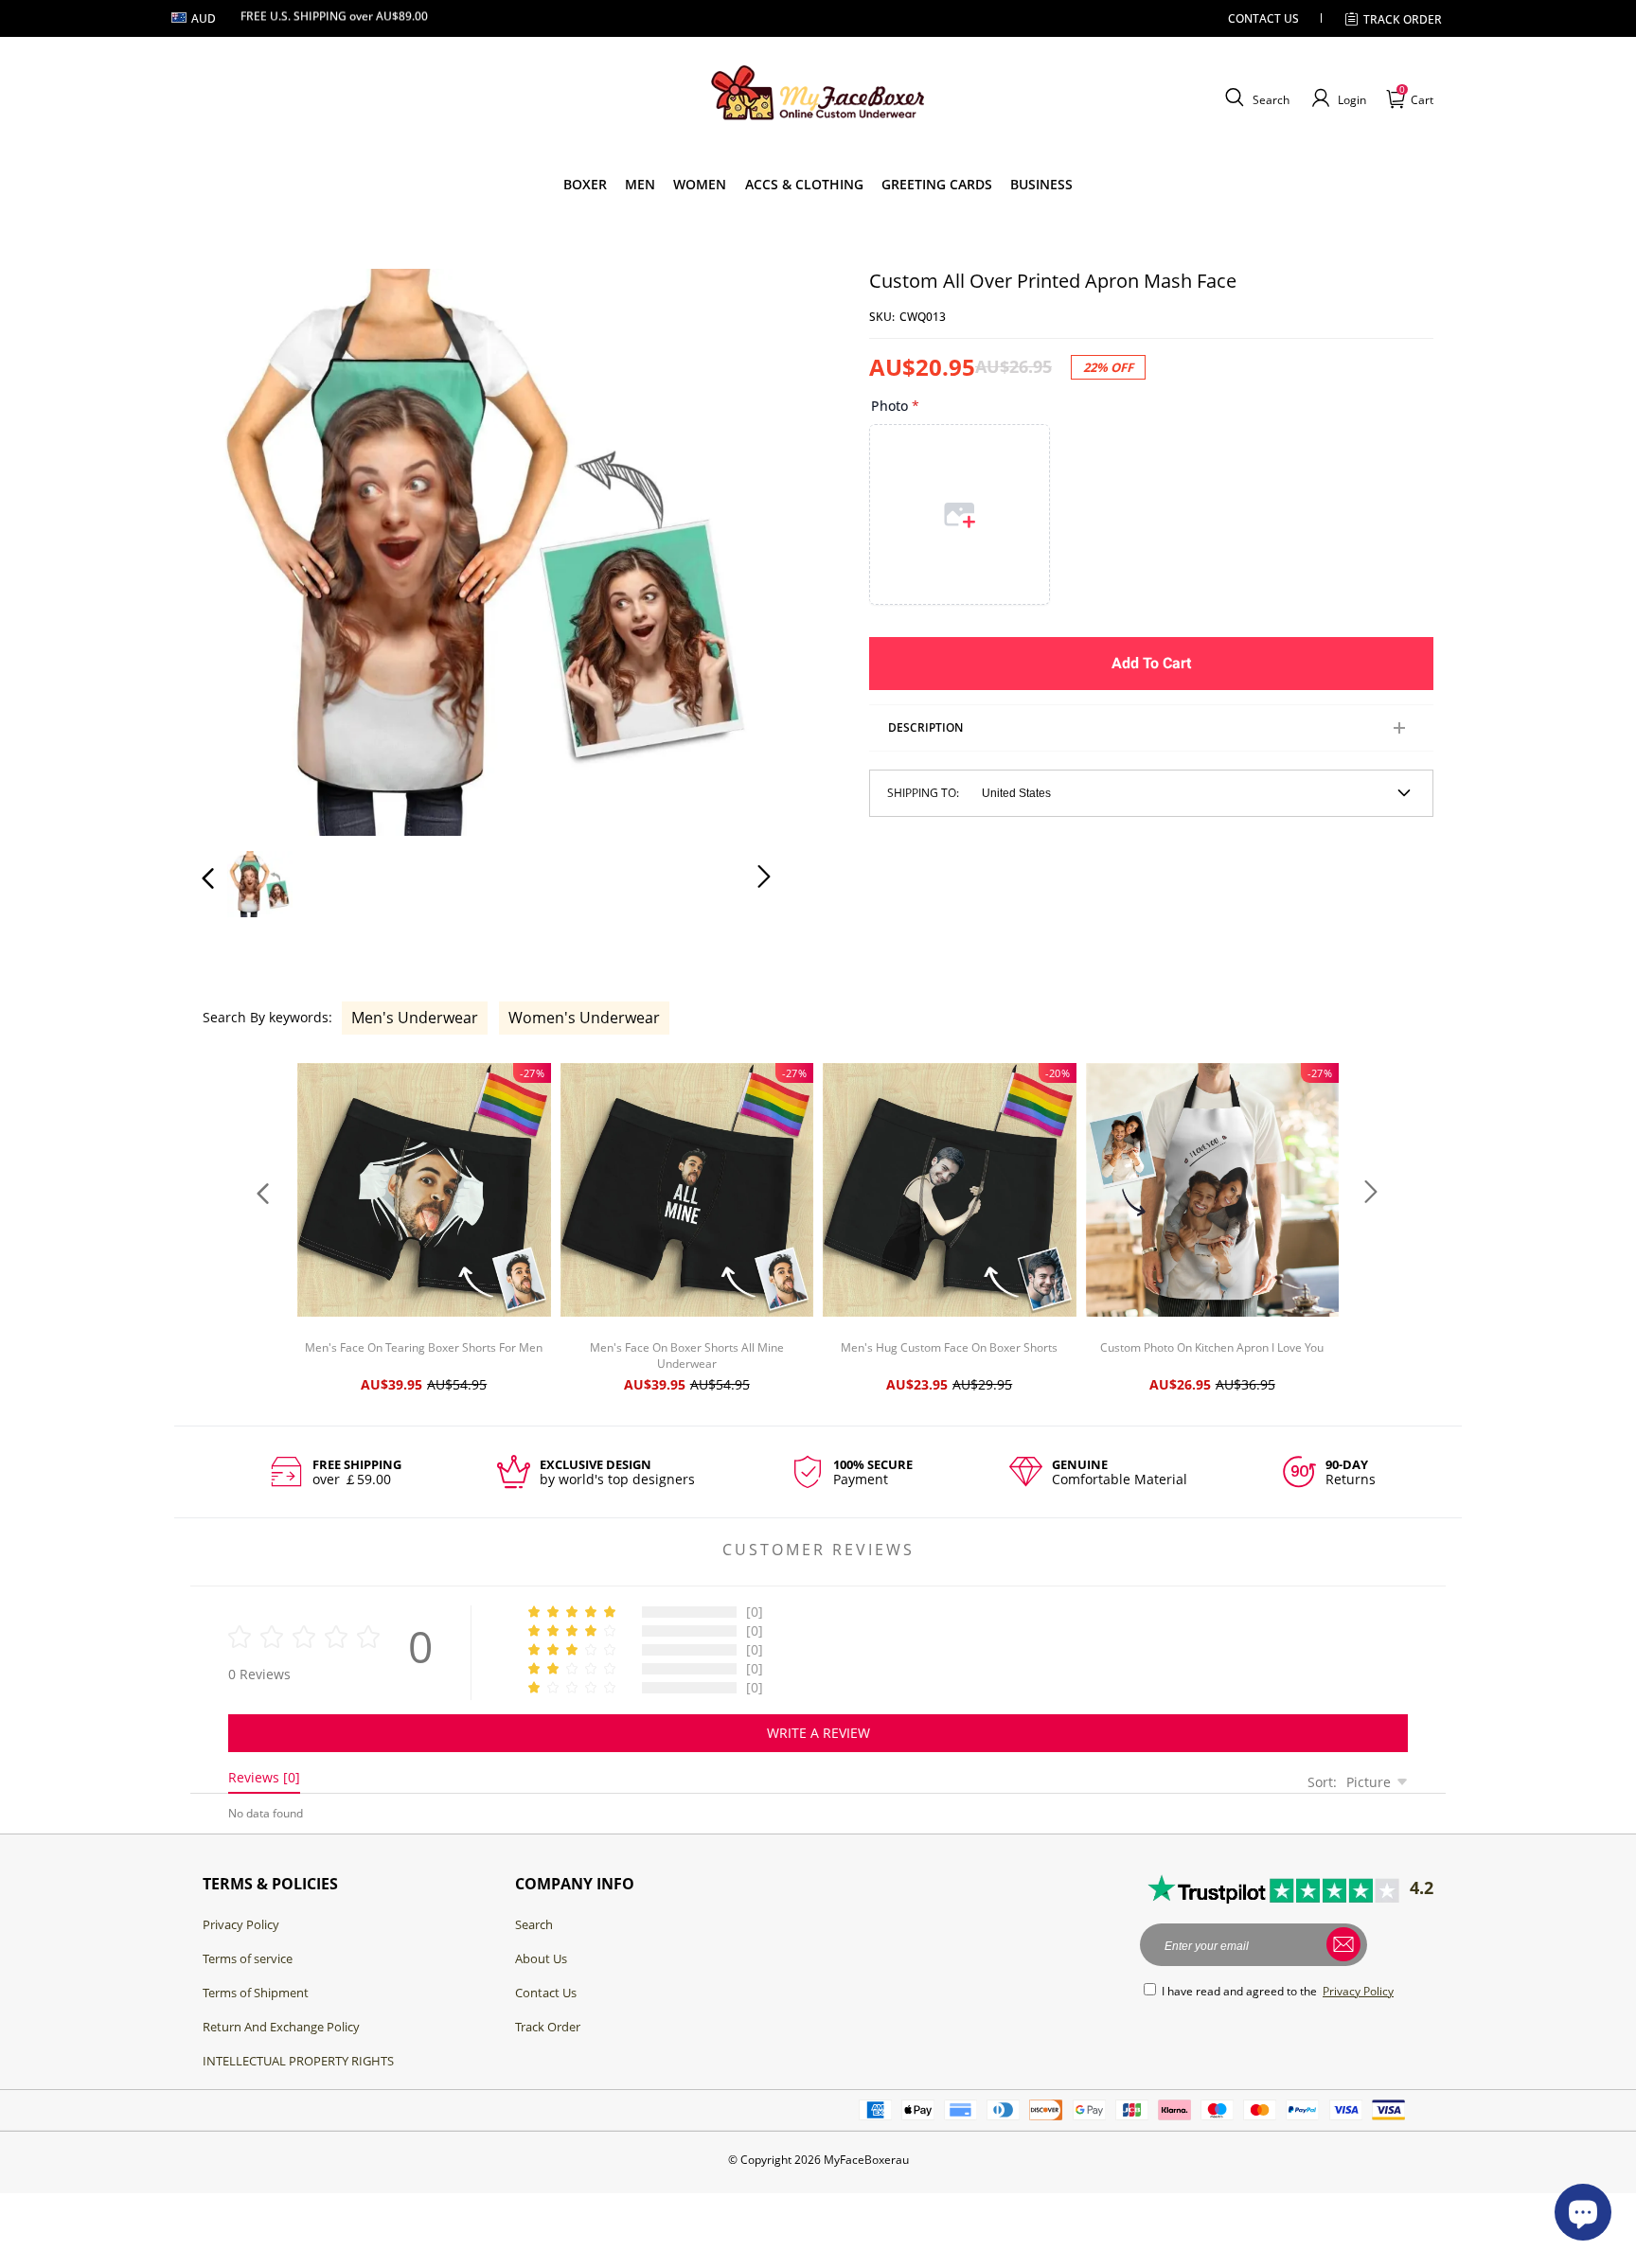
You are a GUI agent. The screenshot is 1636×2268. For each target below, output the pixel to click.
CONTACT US (1263, 18)
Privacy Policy (241, 1924)
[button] (1255, 98)
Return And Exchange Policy (281, 2027)
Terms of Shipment (256, 1993)
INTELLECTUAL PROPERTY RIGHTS (298, 2061)
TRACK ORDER (1403, 19)
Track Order (548, 2027)
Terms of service (248, 1958)
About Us (541, 1958)
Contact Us (546, 1993)
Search (534, 1924)
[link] (585, 185)
